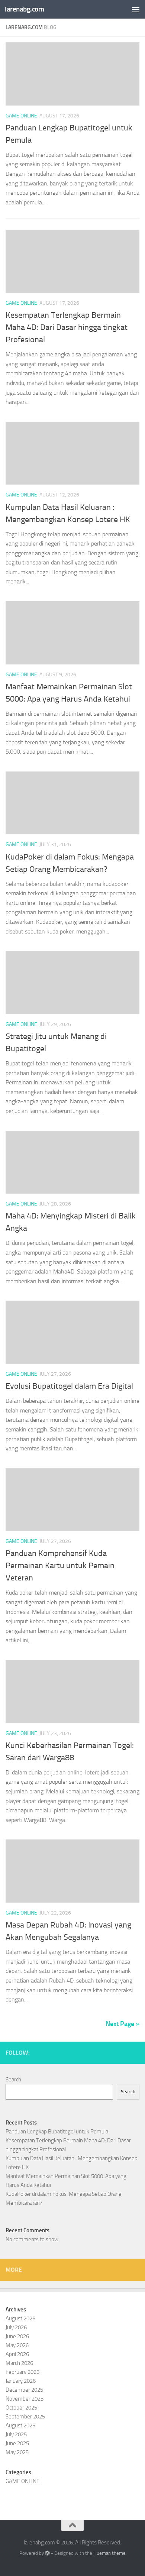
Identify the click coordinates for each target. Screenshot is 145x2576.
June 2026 (17, 2336)
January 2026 (21, 2381)
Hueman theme (109, 2553)
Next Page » (123, 2024)
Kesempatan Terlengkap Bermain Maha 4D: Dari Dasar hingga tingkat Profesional (67, 327)
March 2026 (19, 2363)
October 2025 (21, 2408)
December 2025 (24, 2390)
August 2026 (20, 2318)
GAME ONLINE (21, 116)
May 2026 (17, 2345)
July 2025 (16, 2434)
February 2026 (22, 2372)
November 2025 (25, 2399)
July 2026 (16, 2327)
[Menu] (136, 9)
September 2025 (25, 2417)
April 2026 (17, 2354)
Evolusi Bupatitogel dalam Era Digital (69, 1386)
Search (13, 2080)
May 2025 (17, 2452)
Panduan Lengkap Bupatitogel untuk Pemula (57, 2132)
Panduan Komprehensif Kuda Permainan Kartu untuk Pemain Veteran (60, 1566)
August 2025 (20, 2425)
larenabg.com (24, 9)
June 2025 (17, 2443)
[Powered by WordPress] (47, 2553)
